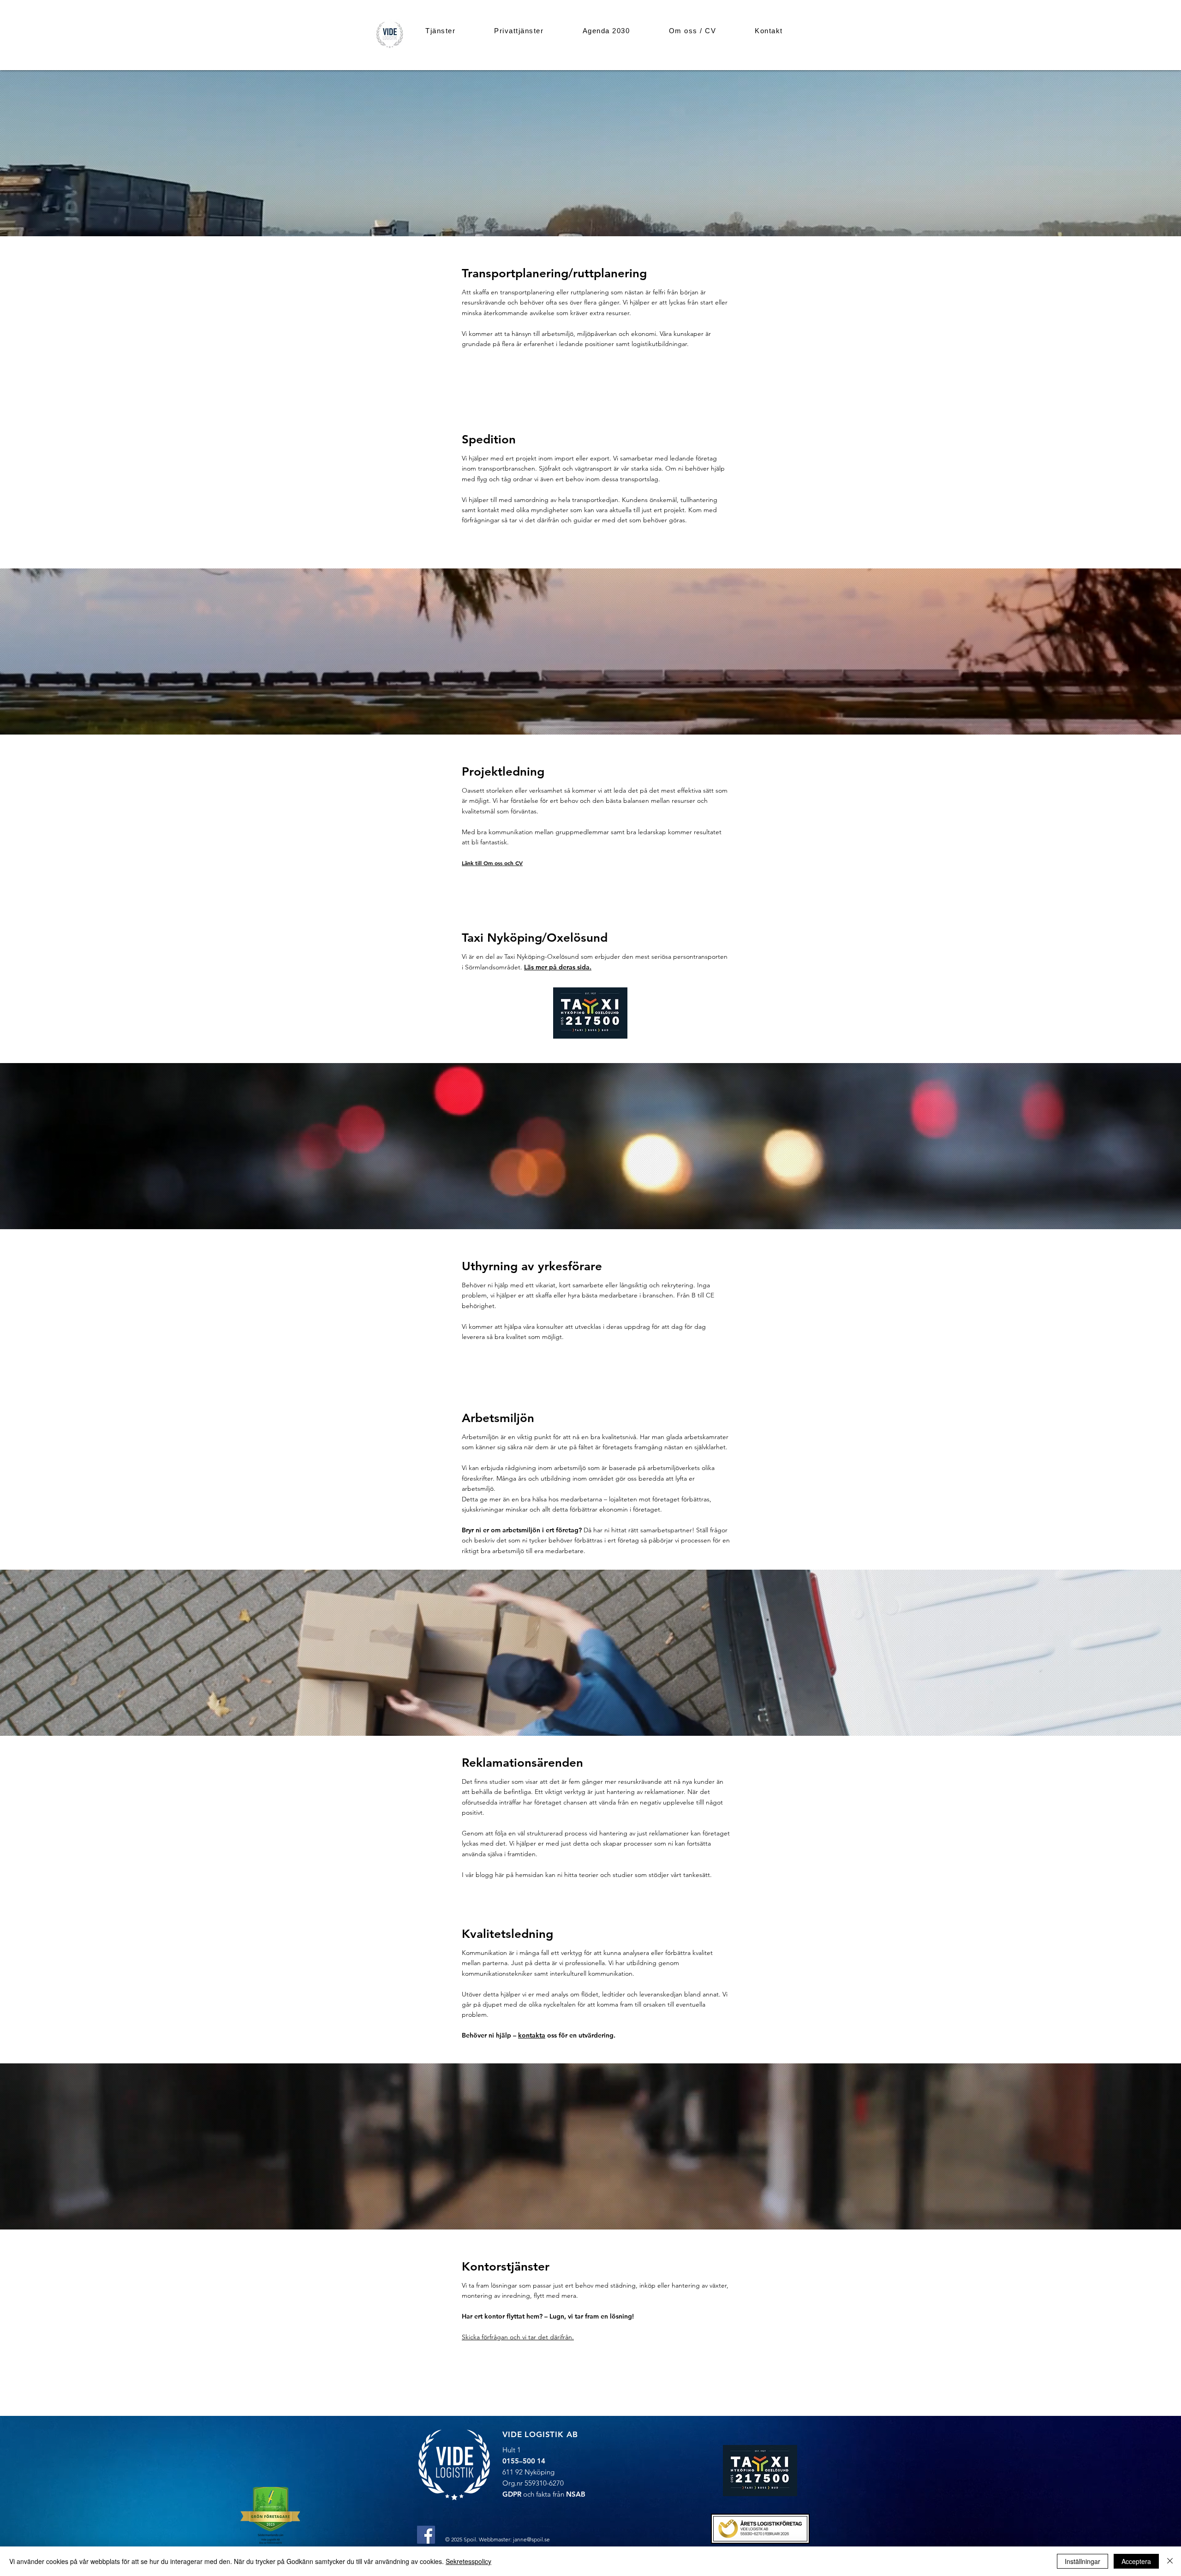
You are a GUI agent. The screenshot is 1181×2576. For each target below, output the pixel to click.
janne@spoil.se (531, 2539)
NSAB (576, 2494)
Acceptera (1136, 2561)
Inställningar (1083, 2561)
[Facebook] (426, 2535)
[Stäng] (1170, 2561)
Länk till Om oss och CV (492, 863)
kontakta (532, 2035)
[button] (440, 31)
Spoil (470, 2539)
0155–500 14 (524, 2461)
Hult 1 (512, 2450)
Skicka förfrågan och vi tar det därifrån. (518, 2337)
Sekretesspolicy (468, 2561)
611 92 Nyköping (528, 2472)
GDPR (512, 2494)
